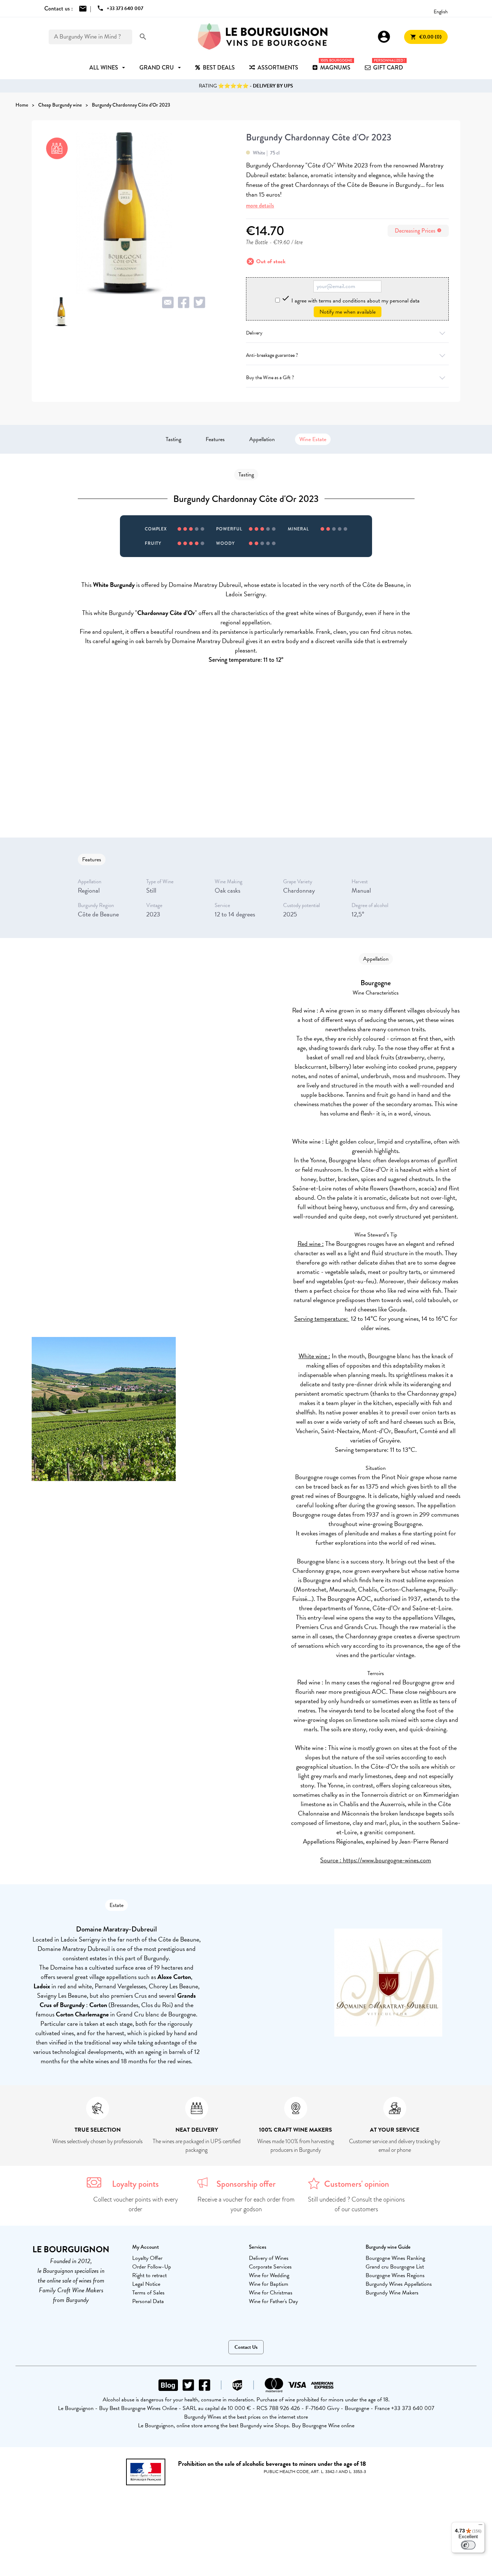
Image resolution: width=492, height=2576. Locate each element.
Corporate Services (270, 2267)
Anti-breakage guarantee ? (272, 355)
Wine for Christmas (271, 2293)
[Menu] (480, 2526)
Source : (332, 1860)
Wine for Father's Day (273, 2301)
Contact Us (246, 2347)
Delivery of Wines (269, 2258)
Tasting (173, 439)
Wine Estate (313, 439)
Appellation (262, 439)
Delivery (254, 333)
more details (260, 205)
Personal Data (148, 2301)
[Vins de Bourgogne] (263, 37)
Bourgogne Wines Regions (395, 2275)
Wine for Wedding (269, 2275)
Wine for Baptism (269, 2284)
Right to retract (149, 2275)
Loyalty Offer (147, 2258)
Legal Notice (146, 2284)
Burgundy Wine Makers (392, 2293)
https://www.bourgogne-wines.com (387, 1860)
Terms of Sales (148, 2293)
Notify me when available (348, 312)
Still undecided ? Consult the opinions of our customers (356, 2204)
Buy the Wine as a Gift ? (270, 378)
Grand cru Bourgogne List (395, 2267)
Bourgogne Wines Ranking (395, 2258)
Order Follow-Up (152, 2267)
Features (215, 439)
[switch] (468, 2545)
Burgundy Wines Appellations (399, 2284)
